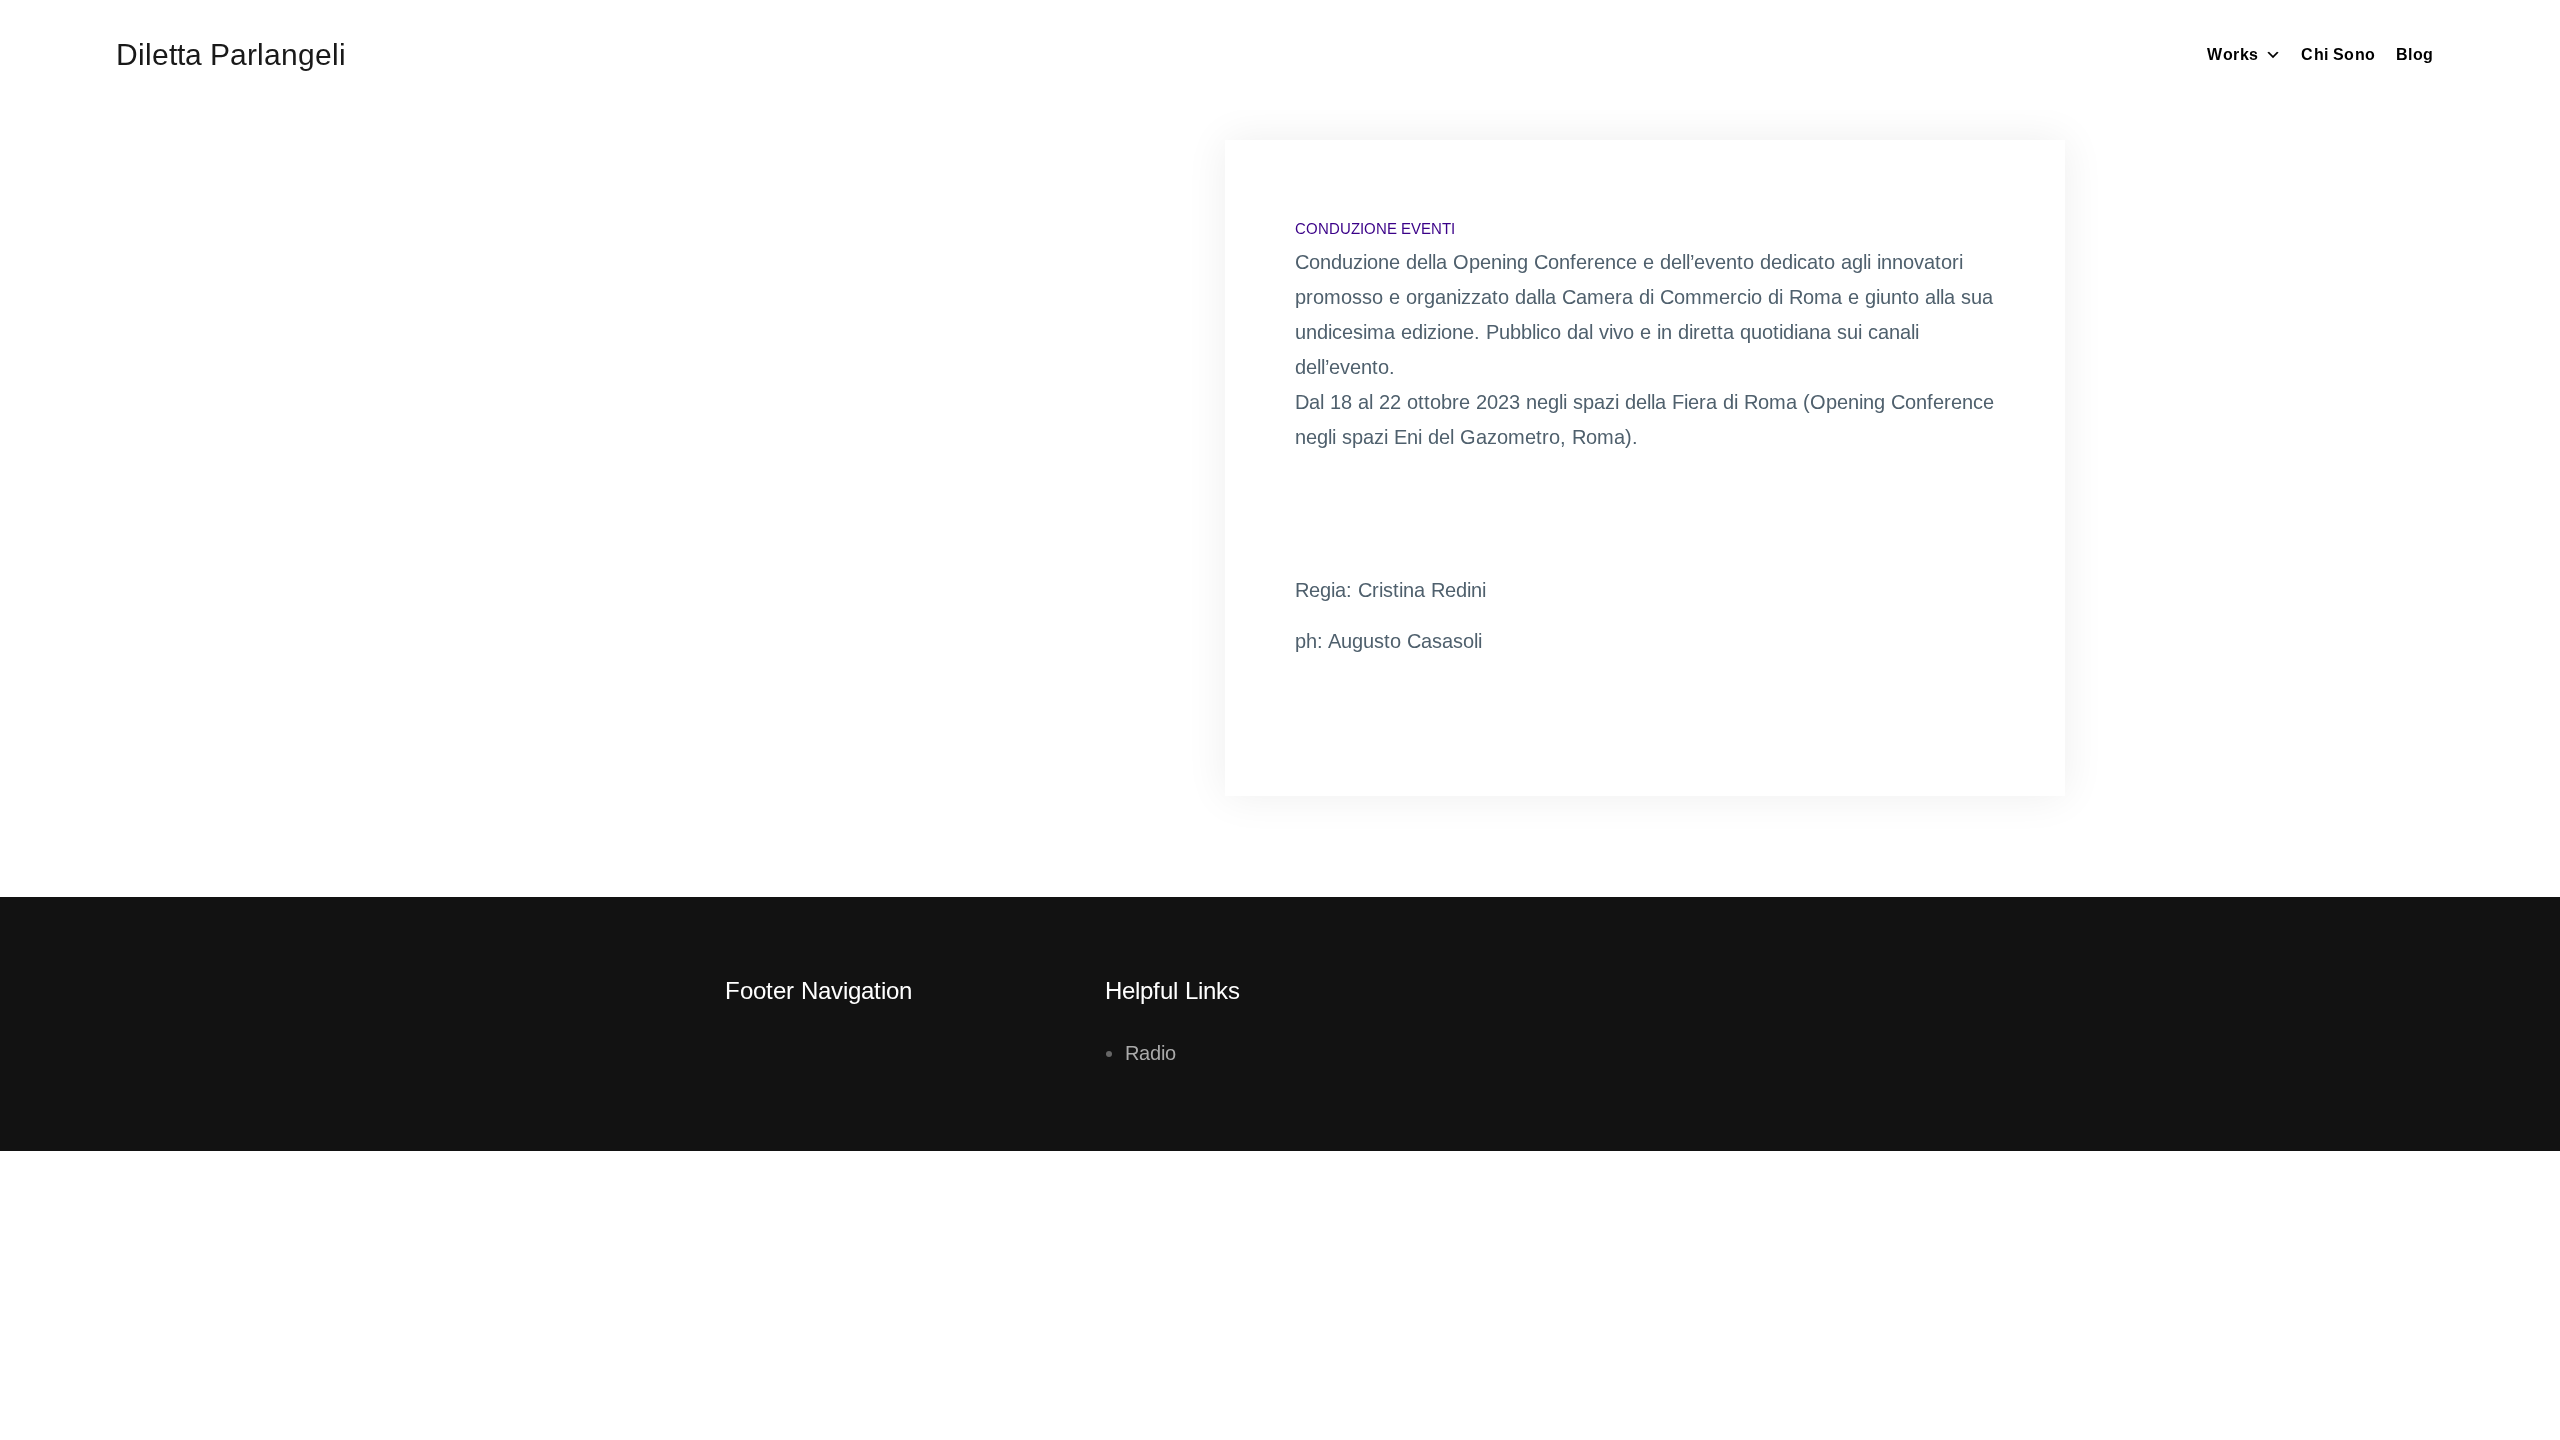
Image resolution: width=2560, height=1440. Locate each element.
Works (2232, 54)
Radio (1150, 1053)
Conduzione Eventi (1375, 228)
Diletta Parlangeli (231, 54)
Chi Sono (2338, 54)
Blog (2415, 54)
